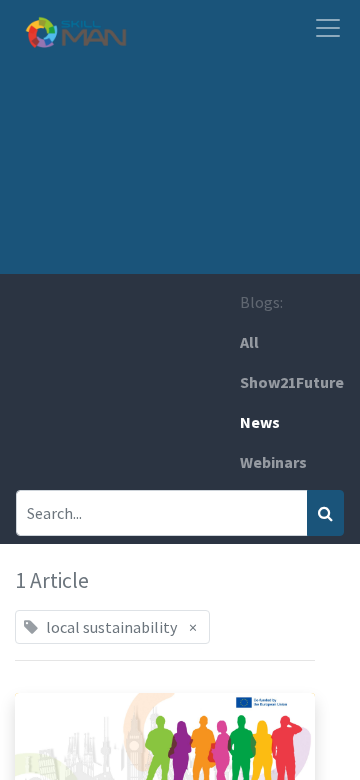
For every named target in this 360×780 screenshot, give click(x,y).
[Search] (325, 513)
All (249, 342)
